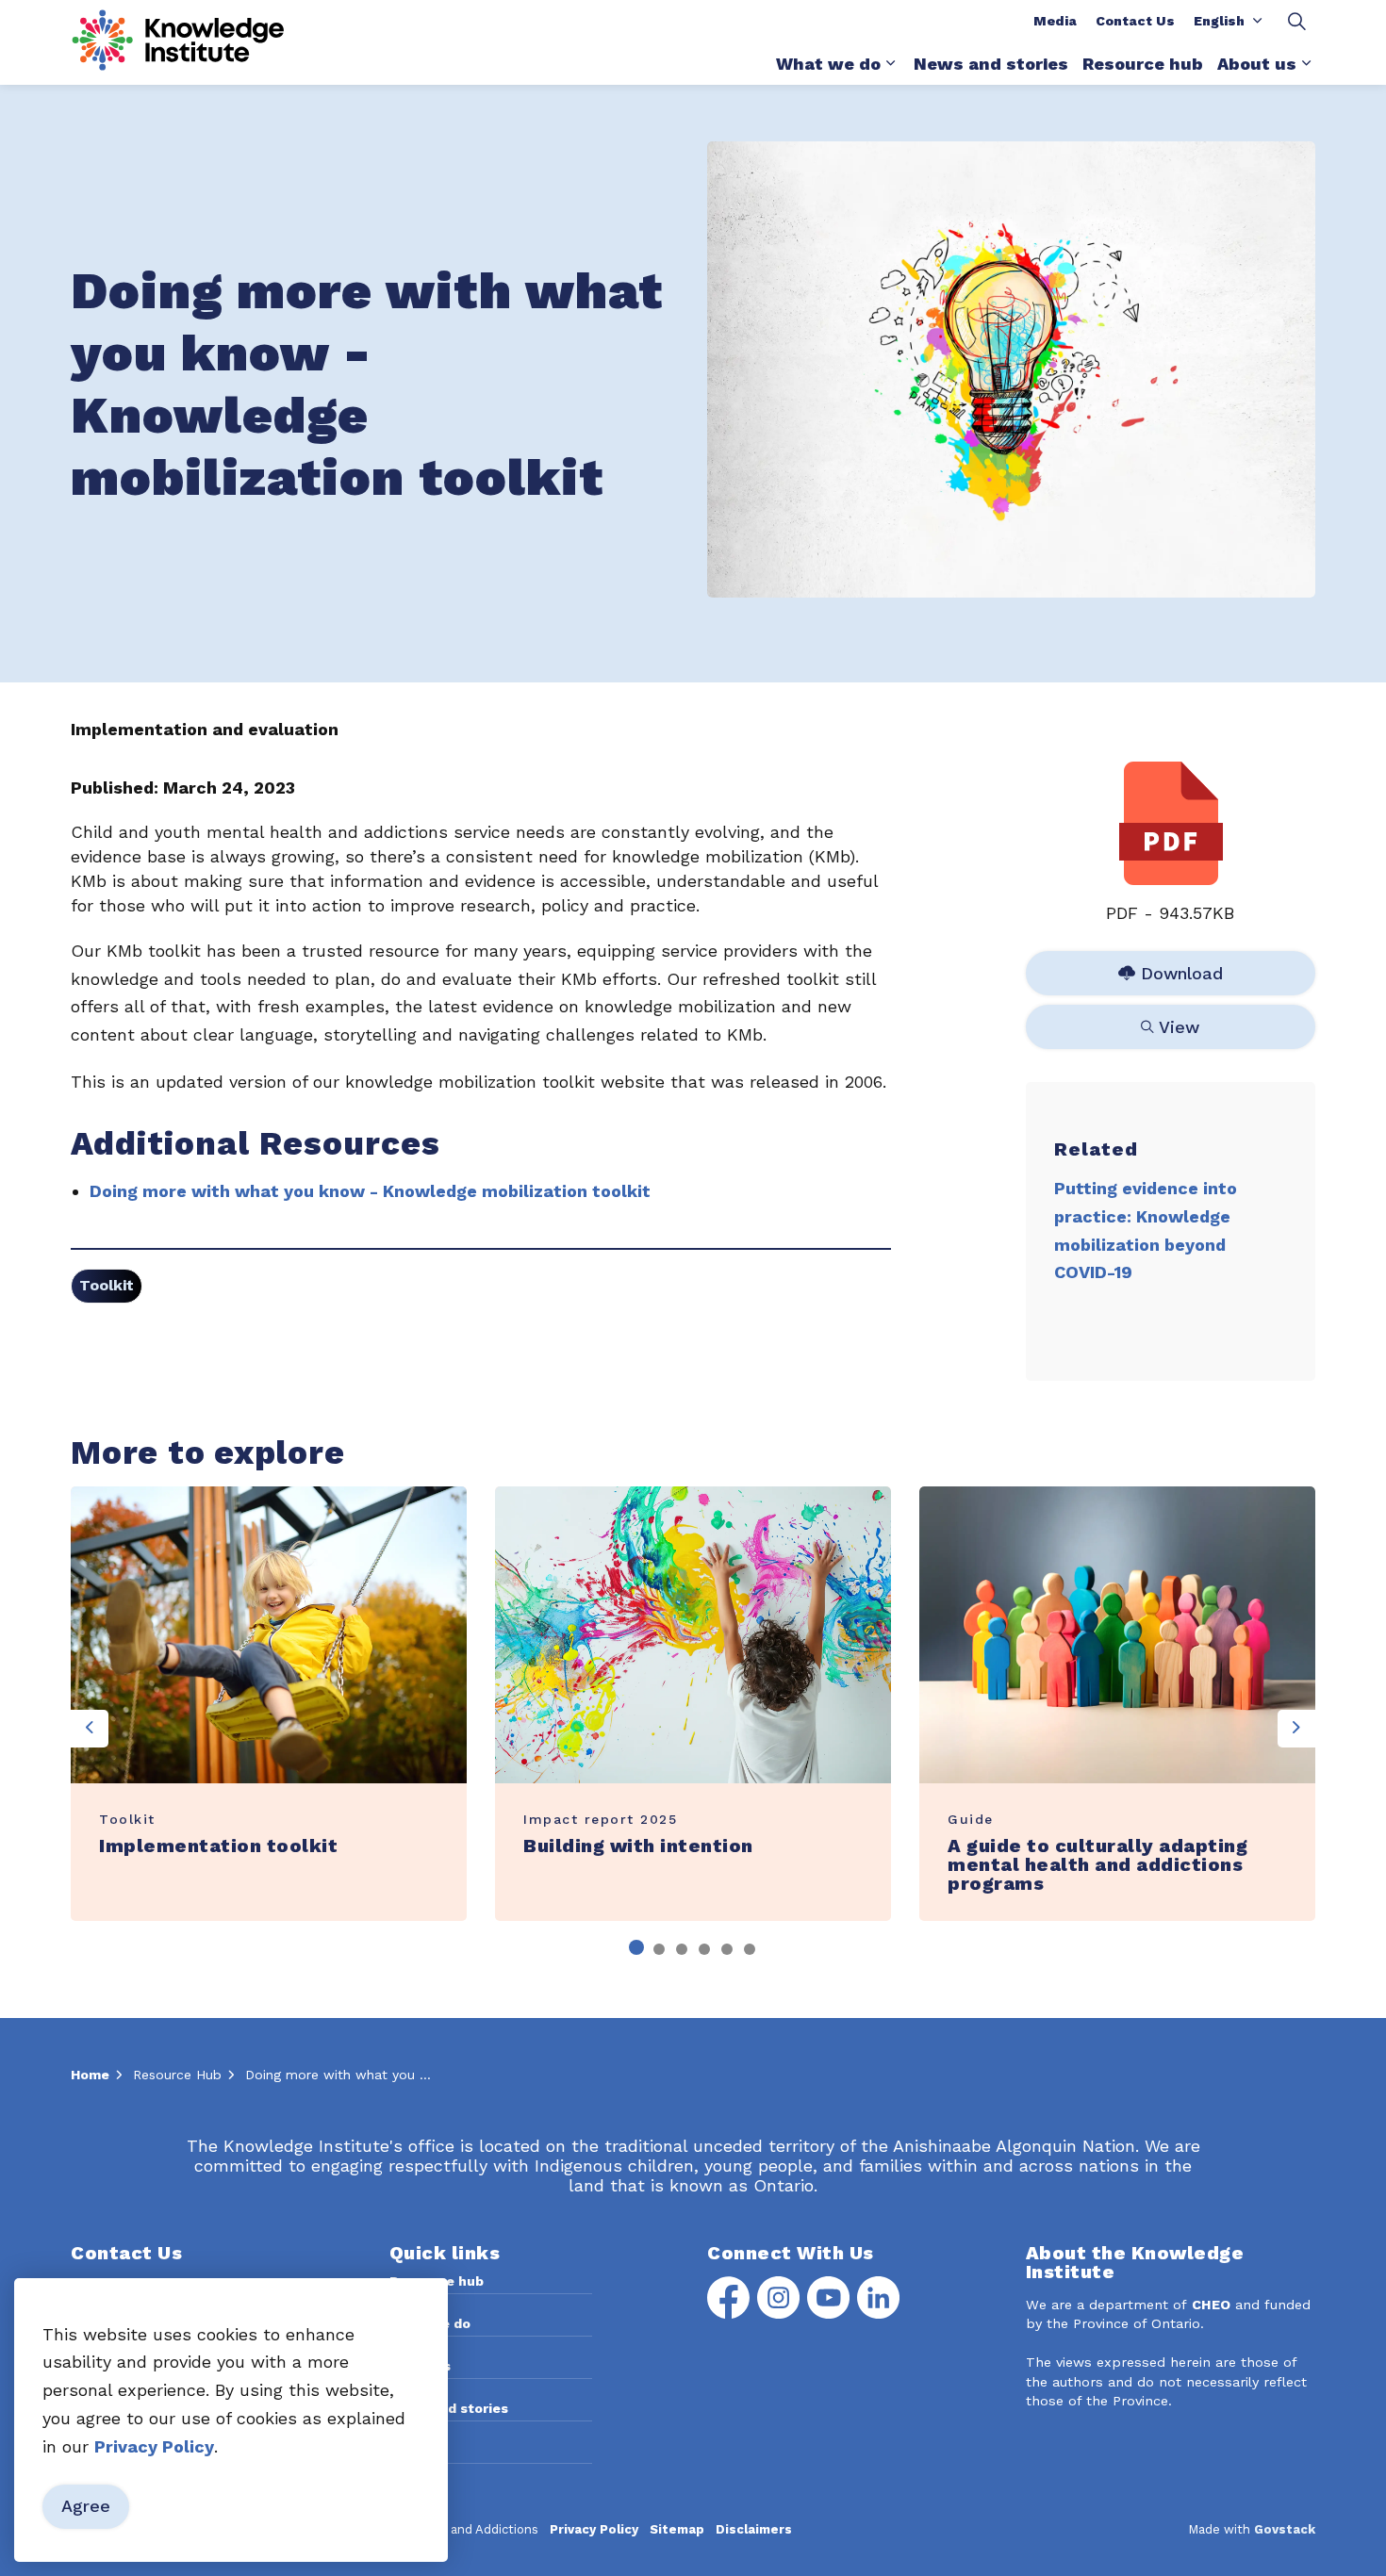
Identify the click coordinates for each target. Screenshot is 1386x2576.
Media (1055, 21)
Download (1171, 969)
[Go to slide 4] (704, 1949)
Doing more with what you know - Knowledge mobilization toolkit (370, 1191)
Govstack (1285, 2529)
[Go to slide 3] (682, 1949)
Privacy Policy (594, 2529)
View (1171, 1023)
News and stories (991, 64)
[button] (1011, 369)
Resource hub (1143, 64)
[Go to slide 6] (750, 1949)
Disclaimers (754, 2529)
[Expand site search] (1296, 21)
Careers (416, 2451)
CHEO (1211, 2305)
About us (1257, 64)
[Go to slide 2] (659, 1949)
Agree (86, 2507)
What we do (828, 64)
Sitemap (677, 2529)
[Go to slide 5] (727, 1949)
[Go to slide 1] (636, 1947)
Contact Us (1135, 21)
